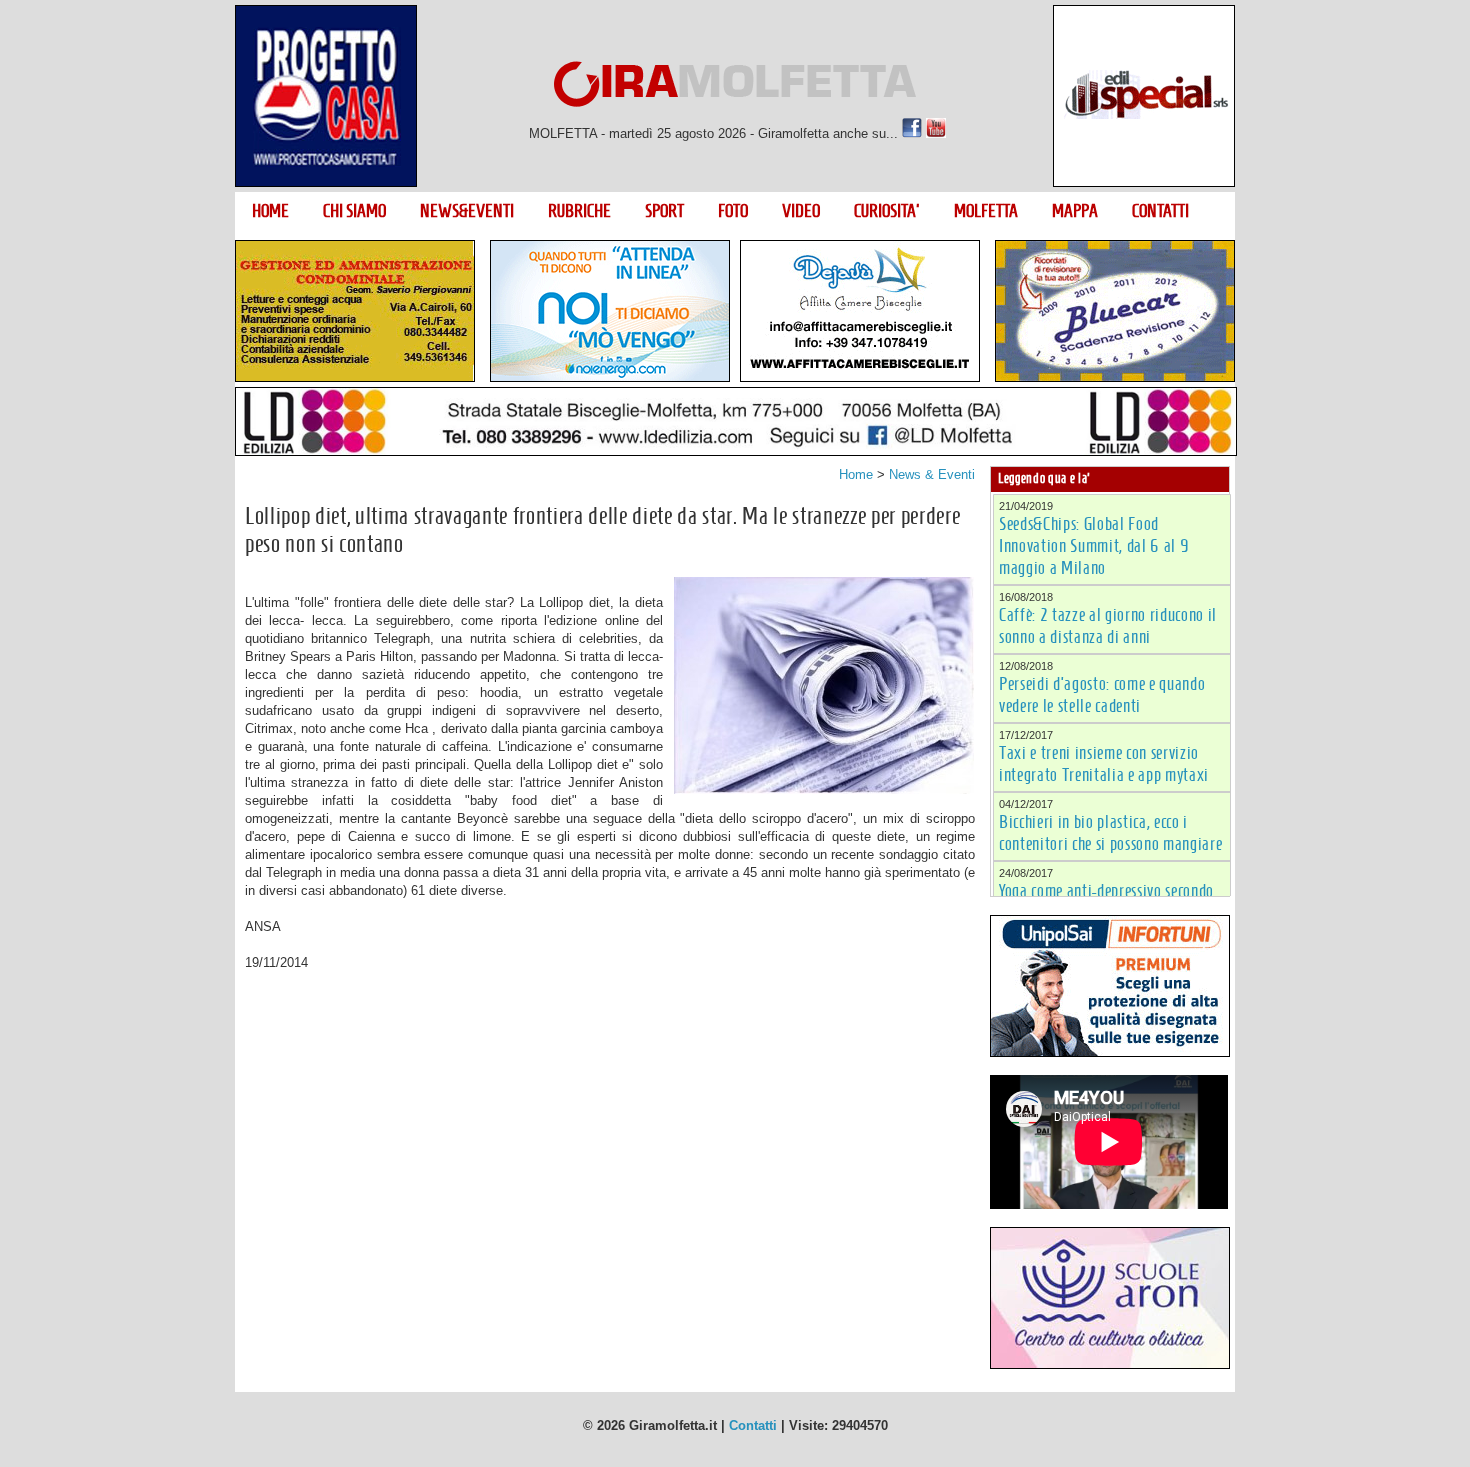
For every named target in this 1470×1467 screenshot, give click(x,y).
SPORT (664, 211)
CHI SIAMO (354, 211)
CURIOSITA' (887, 211)
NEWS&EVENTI (467, 211)
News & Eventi (932, 474)
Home (856, 474)
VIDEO (801, 211)
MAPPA (1075, 211)
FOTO (733, 211)
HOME (270, 211)
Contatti (753, 1425)
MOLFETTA (986, 211)
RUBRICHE (579, 211)
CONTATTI (1160, 211)
